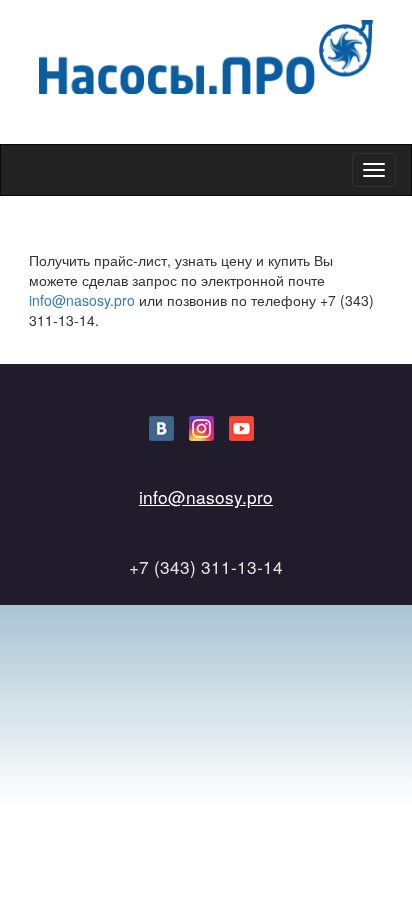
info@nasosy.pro (82, 300)
